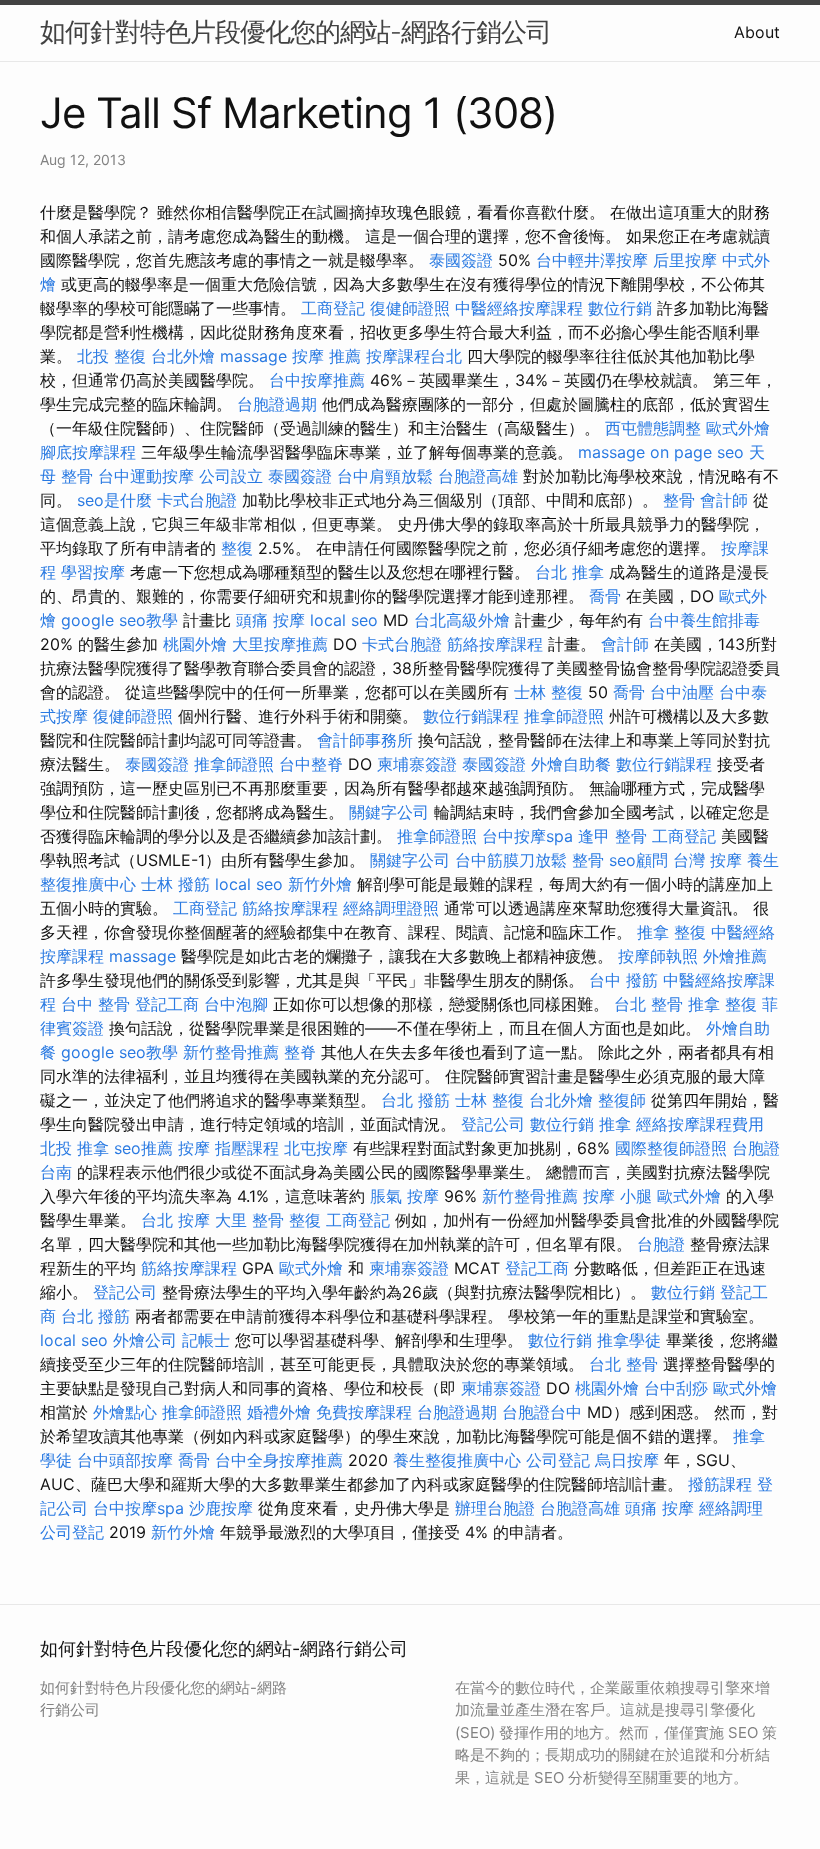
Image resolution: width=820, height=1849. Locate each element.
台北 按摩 (175, 1220)
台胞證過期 (277, 404)
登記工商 (167, 1004)
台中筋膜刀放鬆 (511, 860)
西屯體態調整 (653, 428)
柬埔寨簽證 (417, 764)
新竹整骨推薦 (231, 1052)
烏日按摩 (627, 1460)
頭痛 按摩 (270, 620)
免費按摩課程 (364, 1412)
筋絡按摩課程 (495, 644)
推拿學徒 (629, 1340)
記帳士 (206, 1340)
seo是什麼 (114, 500)
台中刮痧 (676, 1388)
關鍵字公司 (389, 812)
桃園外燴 (195, 644)
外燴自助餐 (571, 764)
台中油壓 (682, 692)
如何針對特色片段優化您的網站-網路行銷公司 (295, 31)
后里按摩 (685, 260)
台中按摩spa (527, 836)
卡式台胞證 (197, 500)
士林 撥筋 (175, 884)
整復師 (622, 1100)
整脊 (300, 1052)
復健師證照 (410, 308)
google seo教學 (119, 620)
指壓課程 (247, 1148)
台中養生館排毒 (704, 620)
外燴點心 (125, 1412)
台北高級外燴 (462, 620)
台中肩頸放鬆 (385, 476)
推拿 (615, 1124)
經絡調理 (731, 1508)
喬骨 (605, 596)
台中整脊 (311, 764)
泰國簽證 (461, 260)
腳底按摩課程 (88, 452)
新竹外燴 (320, 884)
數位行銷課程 (471, 716)
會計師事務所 (365, 740)
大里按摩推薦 (280, 644)
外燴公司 (145, 1340)
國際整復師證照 (671, 1148)
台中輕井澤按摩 (592, 260)
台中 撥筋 (623, 980)
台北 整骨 (648, 1004)
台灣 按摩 (707, 860)
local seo (344, 620)
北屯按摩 (316, 1148)
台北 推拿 (569, 572)
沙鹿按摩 (221, 1508)
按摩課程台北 (414, 356)
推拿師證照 (564, 716)
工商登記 (333, 308)
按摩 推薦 (326, 356)
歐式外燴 (738, 428)
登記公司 (493, 1124)
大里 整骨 (249, 1220)
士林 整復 (548, 692)
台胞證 (661, 1244)
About (757, 32)
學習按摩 (93, 572)
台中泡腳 (236, 1004)
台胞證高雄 (478, 476)
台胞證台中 (542, 1412)
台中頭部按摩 (125, 1460)
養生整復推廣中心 (457, 1460)
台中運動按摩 (146, 476)
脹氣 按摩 (404, 1196)
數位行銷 (620, 308)
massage (253, 356)
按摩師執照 (658, 956)
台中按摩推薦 (317, 380)
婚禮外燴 (279, 1412)
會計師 (724, 500)
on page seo (697, 452)
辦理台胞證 (495, 1508)
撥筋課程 (720, 1484)
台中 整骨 (95, 1004)
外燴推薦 (735, 956)
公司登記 (558, 1460)
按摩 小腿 (617, 1196)
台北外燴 (183, 356)
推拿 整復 (671, 932)
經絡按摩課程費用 (700, 1124)
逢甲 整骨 (612, 836)
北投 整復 (111, 356)
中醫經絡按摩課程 (519, 308)
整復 (237, 548)
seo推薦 (143, 1148)
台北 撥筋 (415, 1100)
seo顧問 (638, 860)
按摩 (194, 1148)
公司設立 (231, 476)
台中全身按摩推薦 (279, 1460)
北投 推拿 (74, 1148)
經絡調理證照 (391, 908)
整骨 (679, 500)
